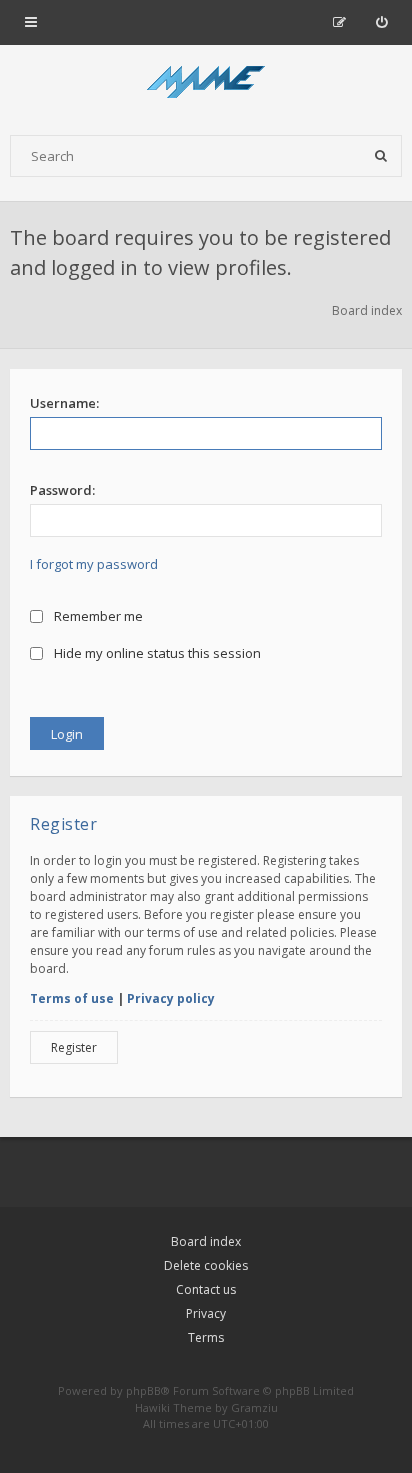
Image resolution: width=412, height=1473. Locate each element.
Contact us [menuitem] (206, 1289)
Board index (206, 1241)
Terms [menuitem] (206, 1337)
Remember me (97, 616)
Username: (64, 403)
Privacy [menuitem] (206, 1313)
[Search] (381, 156)
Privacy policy (171, 998)
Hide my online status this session (156, 653)
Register (74, 1047)
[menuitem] (381, 22)
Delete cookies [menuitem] (206, 1265)
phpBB (143, 1390)
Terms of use (72, 998)
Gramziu (254, 1407)
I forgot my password (94, 564)
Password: (62, 490)
